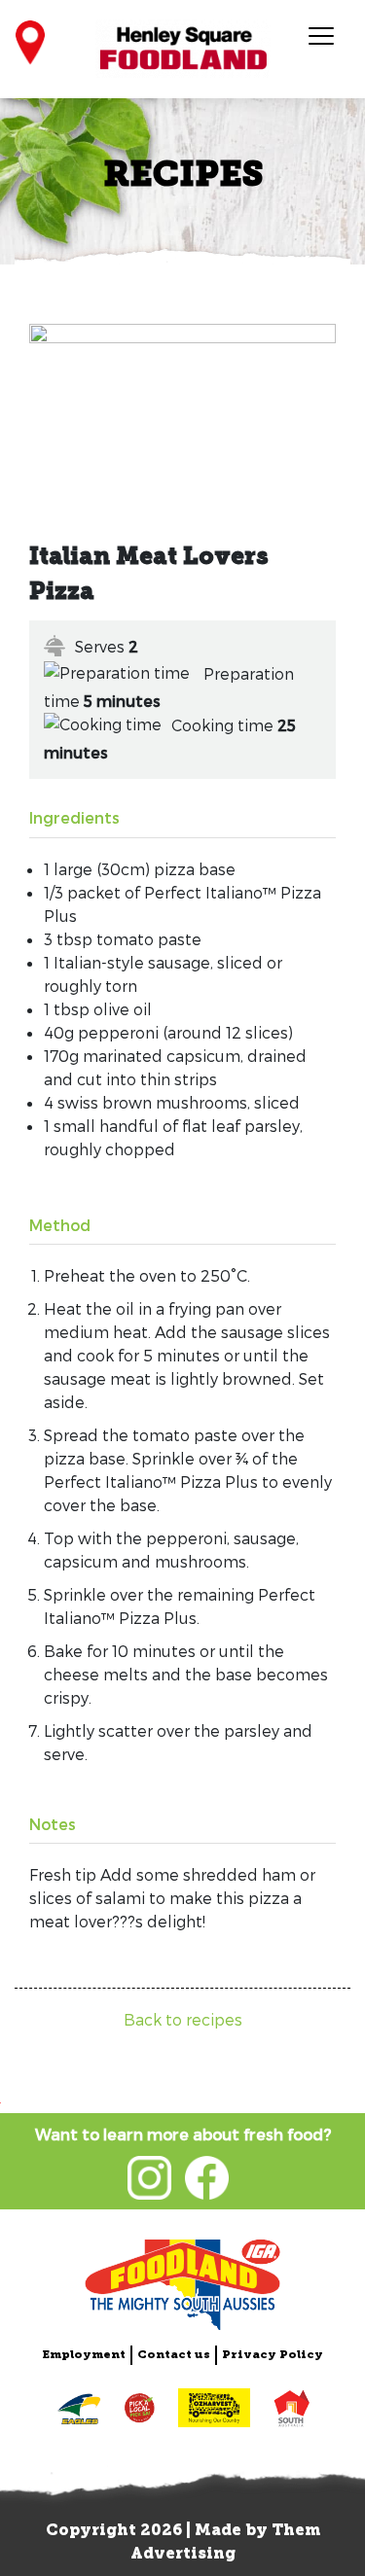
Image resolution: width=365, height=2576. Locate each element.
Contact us (174, 2355)
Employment (84, 2355)
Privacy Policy (273, 2355)
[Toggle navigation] (320, 35)
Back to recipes (183, 2019)
